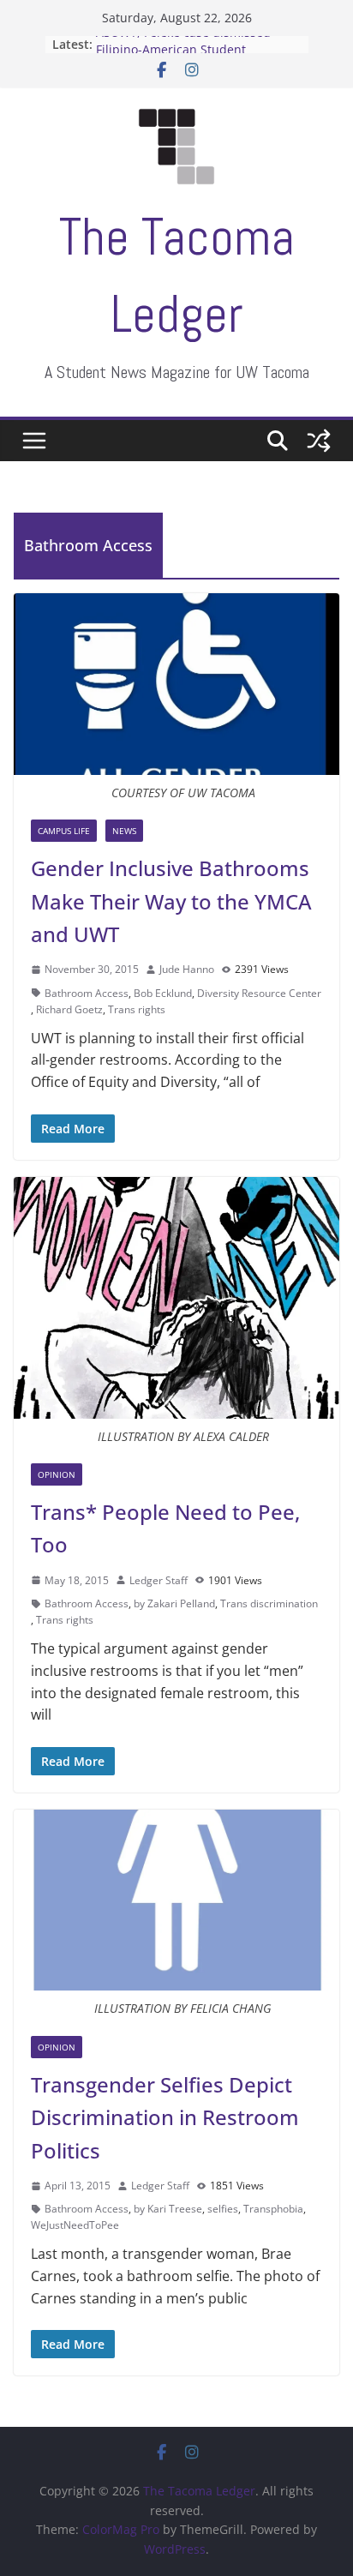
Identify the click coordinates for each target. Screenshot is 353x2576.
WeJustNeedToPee (75, 2225)
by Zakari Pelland (174, 1603)
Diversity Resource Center (259, 993)
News (124, 831)
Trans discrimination (269, 1603)
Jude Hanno (187, 969)
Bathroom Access (87, 993)
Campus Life (64, 831)
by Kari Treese (168, 2209)
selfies (223, 2209)
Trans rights (137, 1009)
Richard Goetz (69, 1009)
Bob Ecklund (163, 993)
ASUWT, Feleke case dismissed (183, 40)
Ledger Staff (159, 1580)
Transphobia (273, 2209)
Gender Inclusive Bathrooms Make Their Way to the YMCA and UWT (171, 901)
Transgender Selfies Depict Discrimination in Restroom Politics (165, 2117)
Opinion (57, 1474)
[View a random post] (319, 441)
